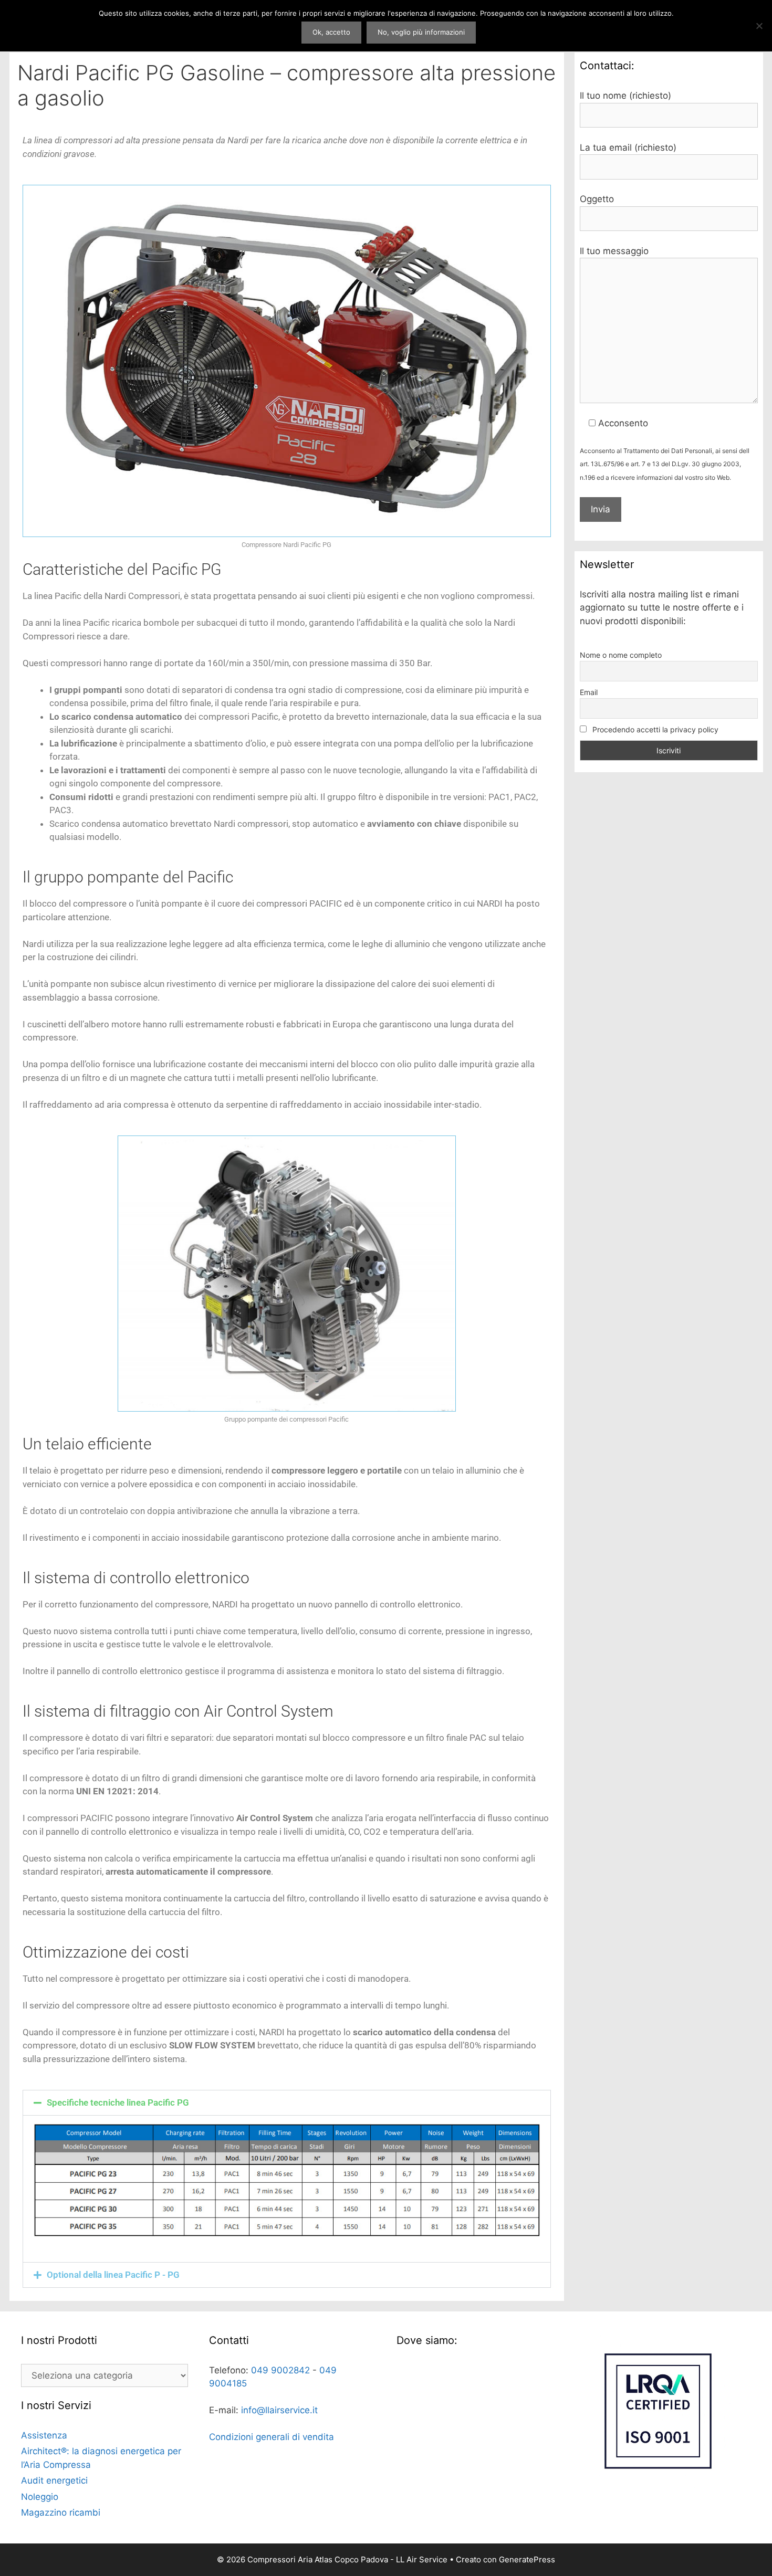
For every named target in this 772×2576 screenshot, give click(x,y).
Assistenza (44, 2435)
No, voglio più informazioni (421, 32)
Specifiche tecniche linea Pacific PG (118, 2102)
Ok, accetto (331, 32)
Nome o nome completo (621, 655)
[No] (759, 26)
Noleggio (40, 2497)
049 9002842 (280, 2370)
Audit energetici (54, 2480)
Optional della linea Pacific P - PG (113, 2275)
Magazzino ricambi (61, 2512)
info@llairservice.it (279, 2410)
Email (589, 692)
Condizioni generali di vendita (272, 2437)
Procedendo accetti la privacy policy (654, 729)
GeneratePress (527, 2559)
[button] (287, 2103)
